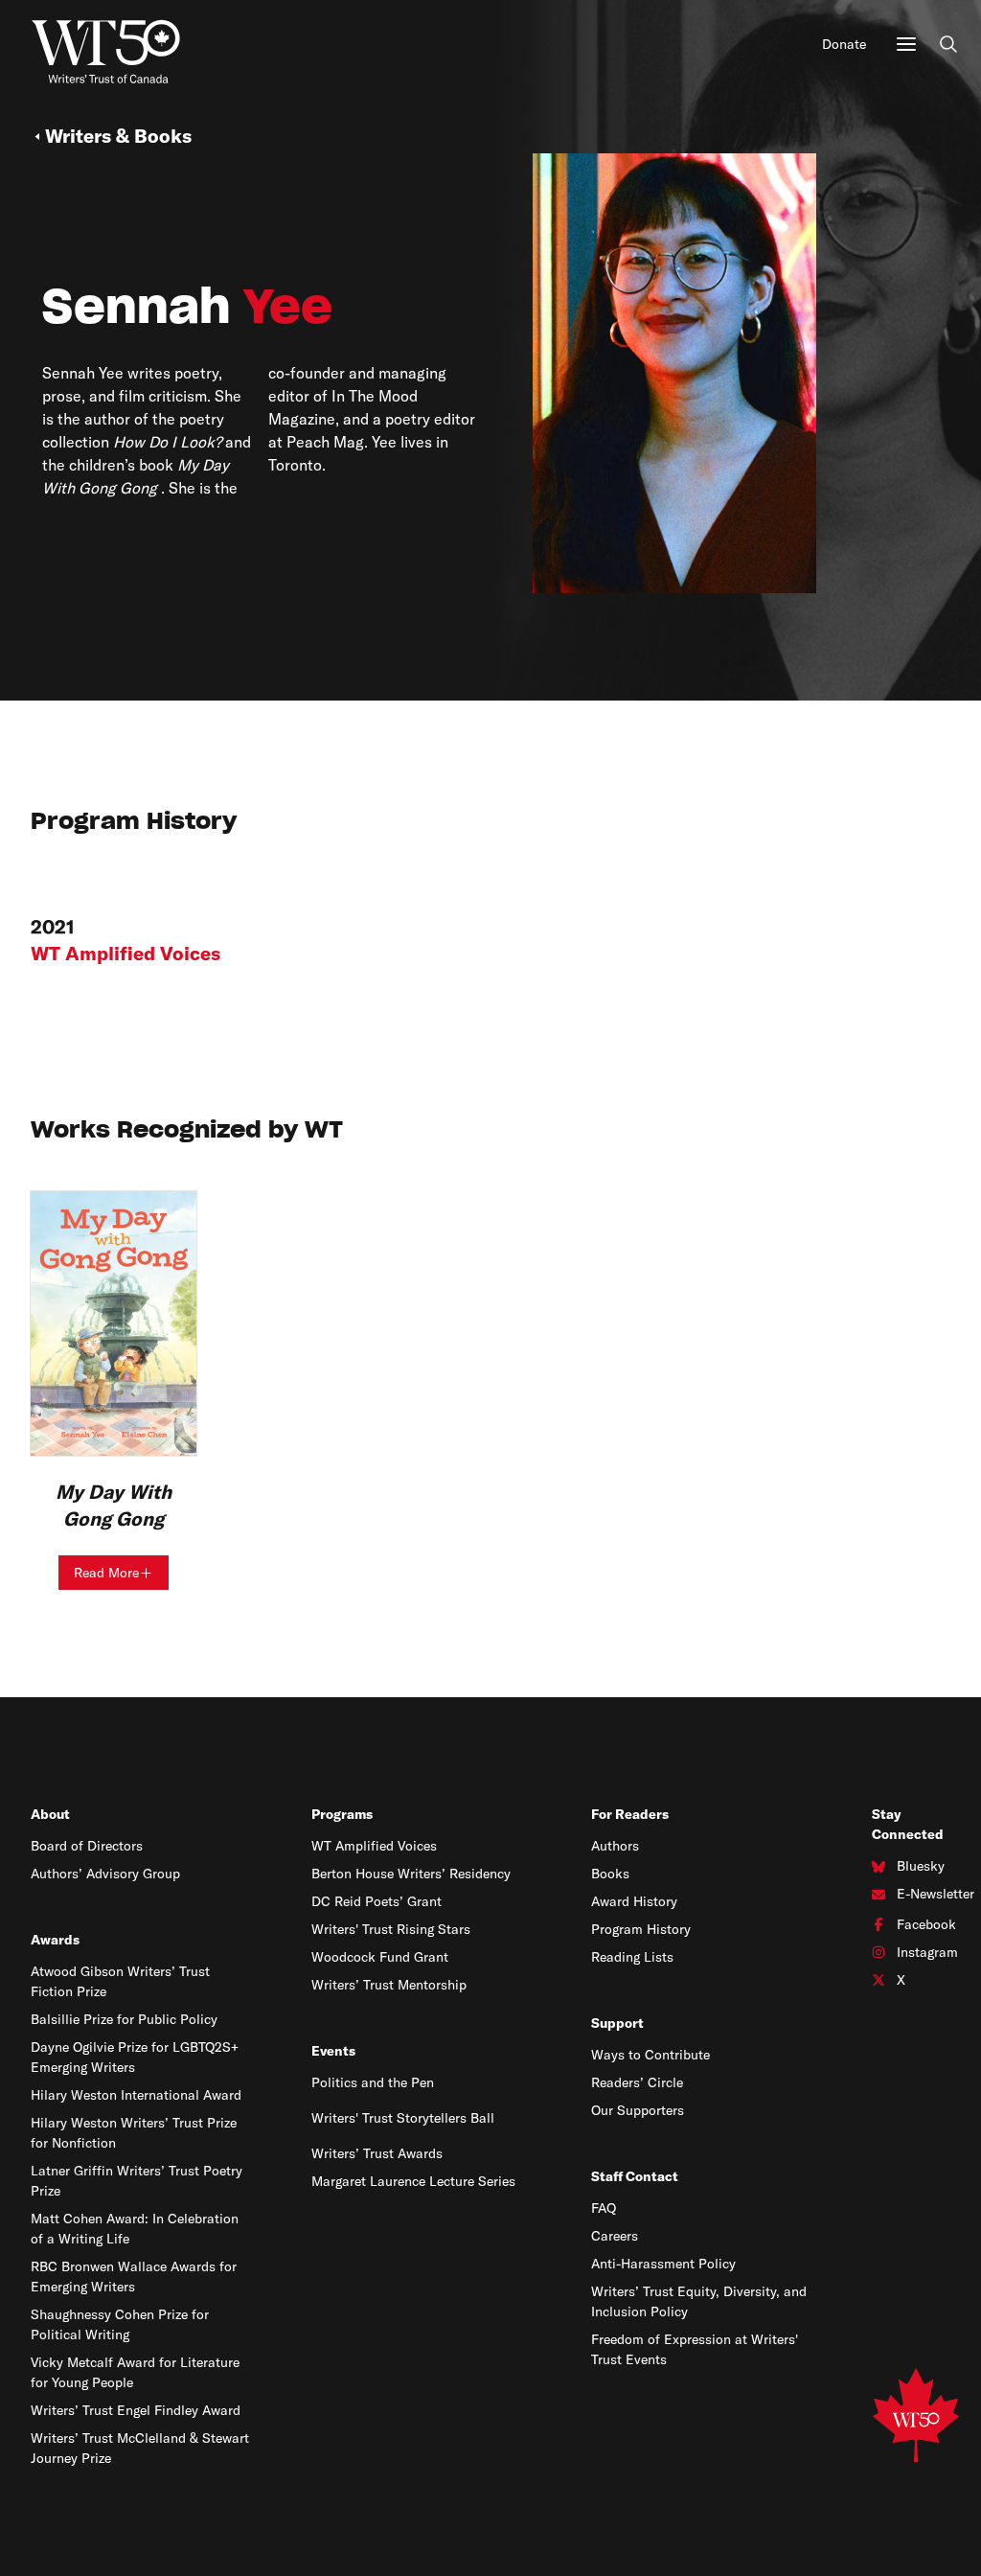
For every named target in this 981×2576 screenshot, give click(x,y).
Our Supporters (638, 2110)
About (50, 1814)
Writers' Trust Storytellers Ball (403, 2118)
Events (333, 2051)
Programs (342, 1814)
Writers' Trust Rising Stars (391, 1929)
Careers (615, 2236)
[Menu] (906, 44)
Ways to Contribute (650, 2055)
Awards (55, 1940)
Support (617, 2023)
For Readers (630, 1814)
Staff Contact (635, 2176)
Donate (844, 44)
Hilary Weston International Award (136, 2095)
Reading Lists (632, 1957)
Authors (615, 1846)
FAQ (604, 2208)
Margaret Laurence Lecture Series (413, 2181)
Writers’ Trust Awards (377, 2153)
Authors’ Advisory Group (105, 1874)
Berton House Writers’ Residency (411, 1874)
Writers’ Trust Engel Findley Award (136, 2410)
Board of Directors (87, 1846)
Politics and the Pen (373, 2082)
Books (610, 1874)
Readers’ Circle (637, 2082)
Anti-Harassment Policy (663, 2264)
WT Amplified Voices (374, 1846)
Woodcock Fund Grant (380, 1957)
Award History (634, 1901)
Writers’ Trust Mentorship (389, 1985)
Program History (641, 1929)
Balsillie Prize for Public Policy (124, 2019)
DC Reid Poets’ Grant (376, 1901)
